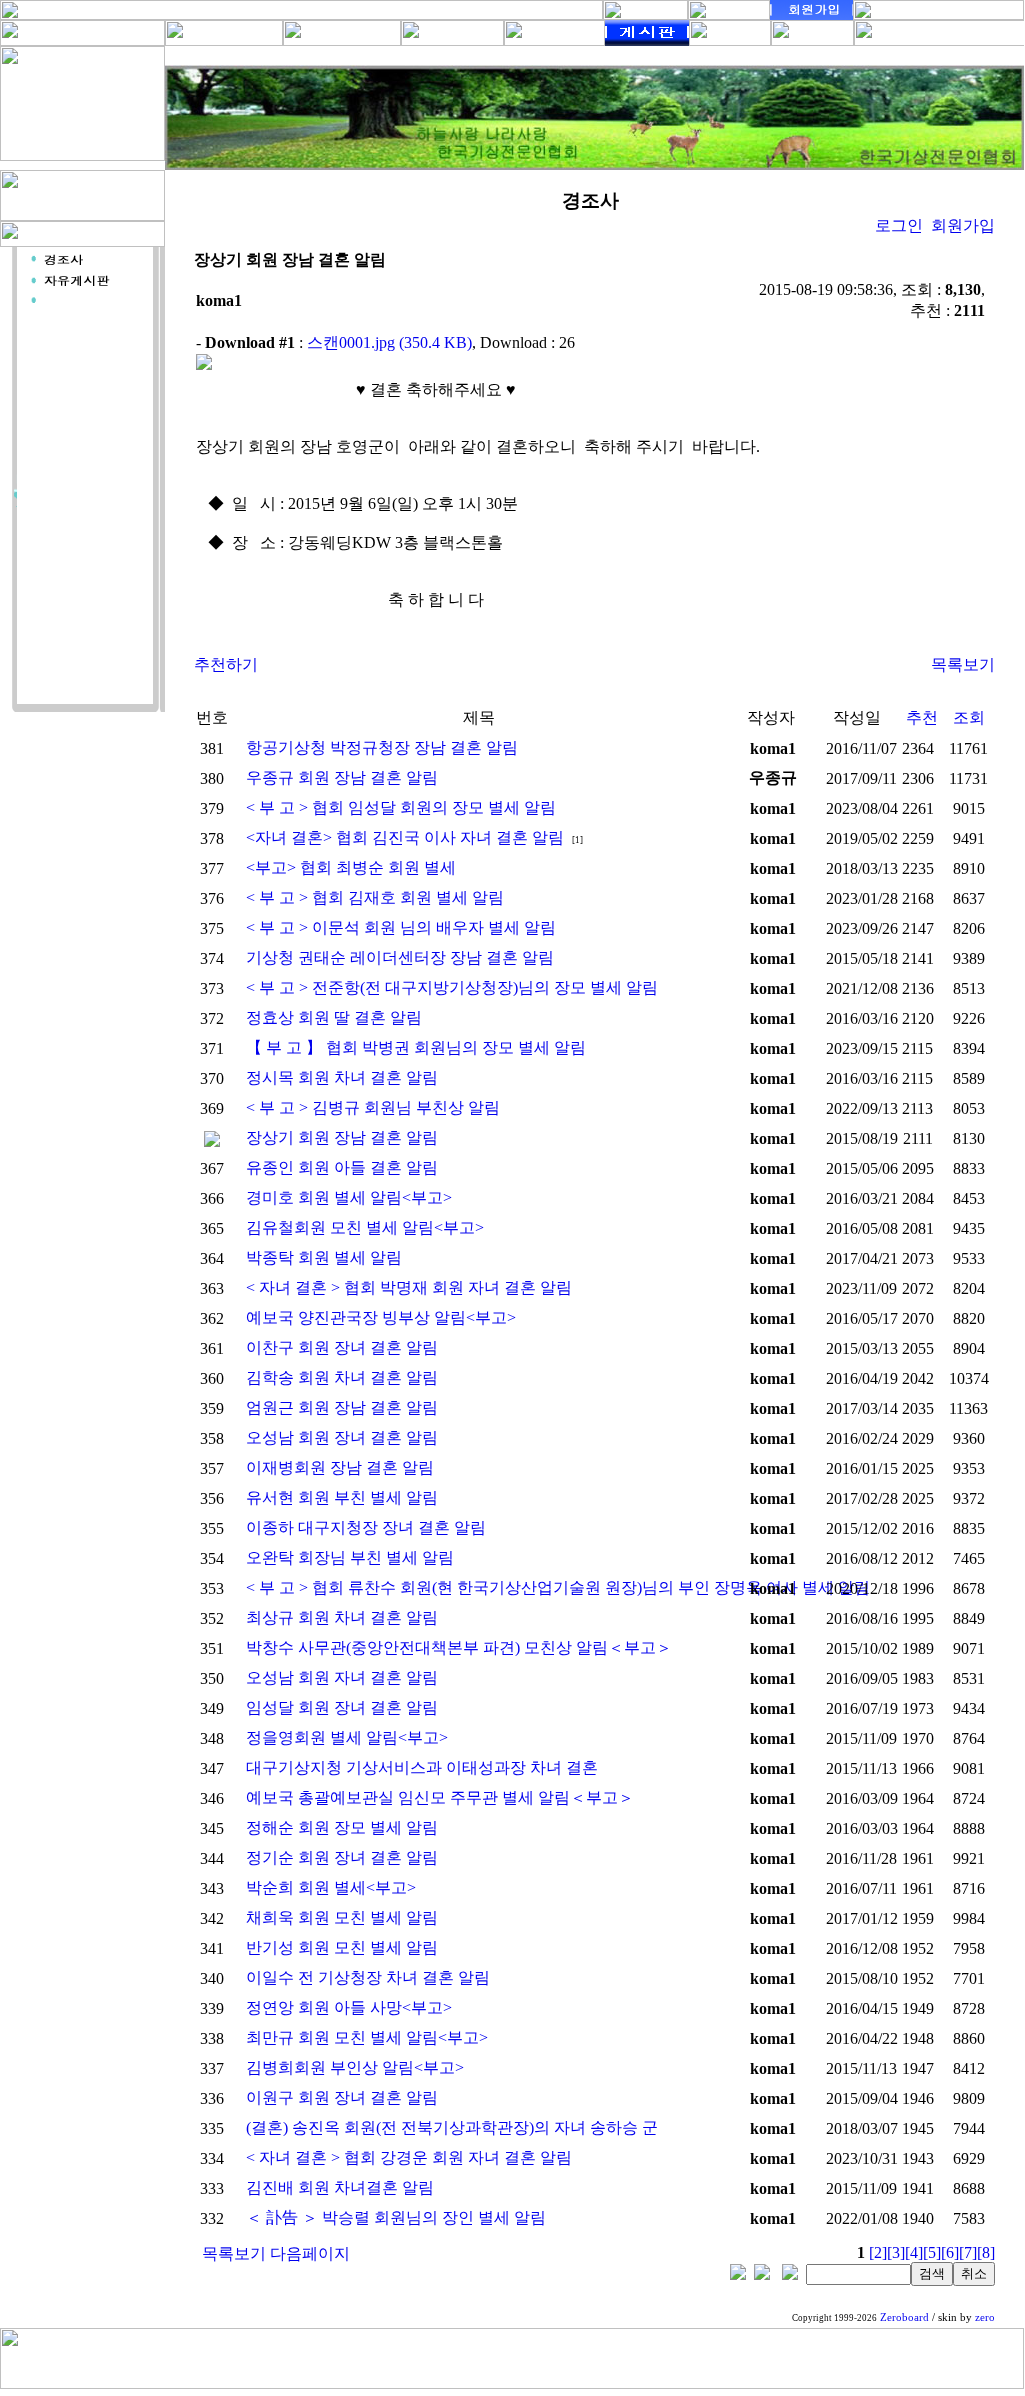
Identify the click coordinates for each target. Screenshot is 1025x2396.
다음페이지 (310, 2253)
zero (985, 2317)
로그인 (899, 225)
